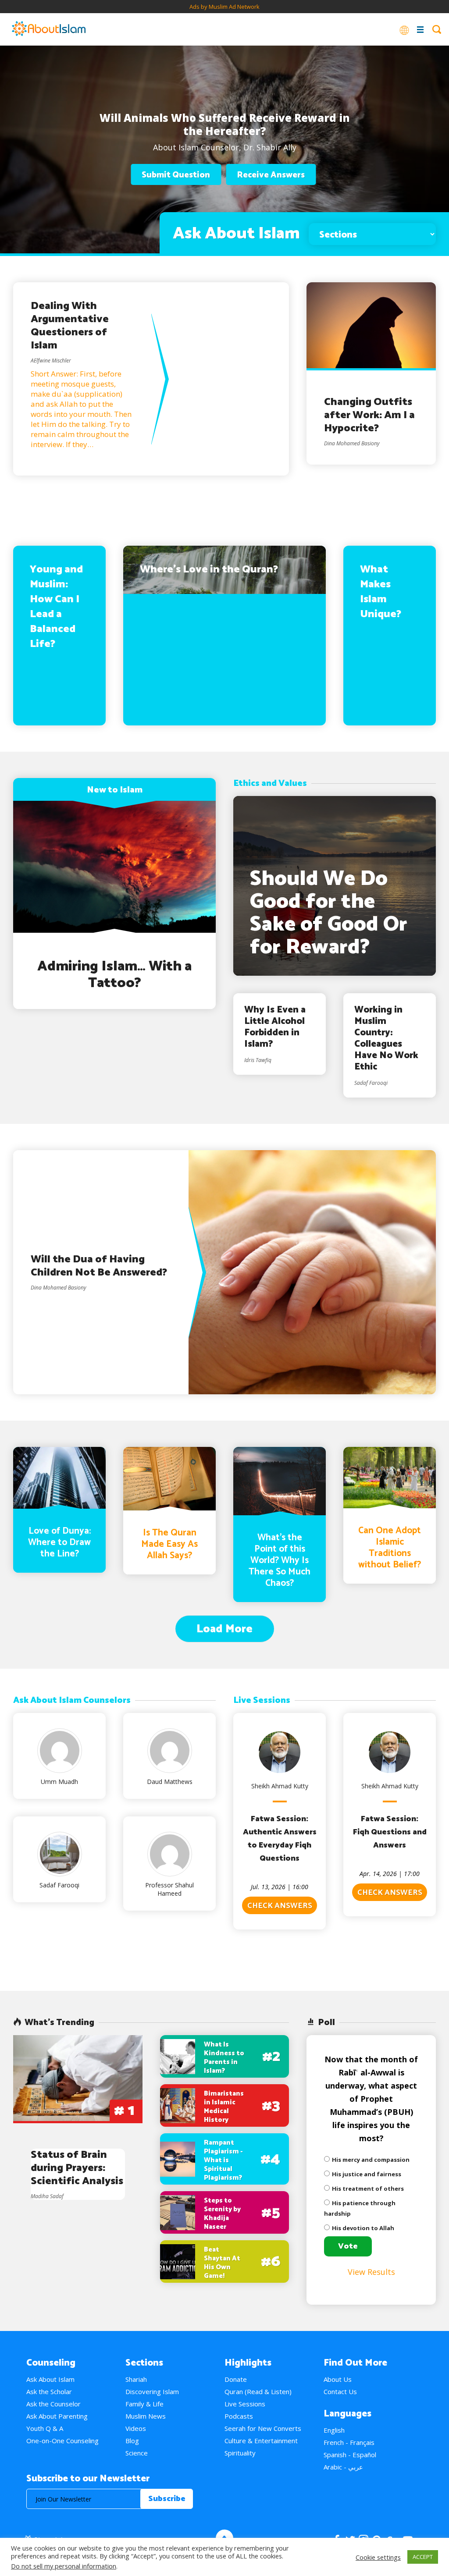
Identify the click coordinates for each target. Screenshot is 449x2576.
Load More (224, 1629)
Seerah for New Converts (263, 2428)
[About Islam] (49, 29)
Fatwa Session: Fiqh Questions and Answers (390, 1832)
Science (137, 2453)
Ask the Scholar (49, 2391)
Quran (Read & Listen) (258, 2391)
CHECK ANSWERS (280, 1906)
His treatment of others (368, 2189)
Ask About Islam (50, 2379)
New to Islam (115, 790)
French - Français (349, 2442)
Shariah (136, 2379)
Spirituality (240, 2453)
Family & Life (144, 2404)
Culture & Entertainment (261, 2441)
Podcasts (239, 2416)
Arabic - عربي (343, 2467)
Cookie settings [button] (378, 2557)
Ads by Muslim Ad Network (224, 7)
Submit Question (176, 175)
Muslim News (146, 2416)
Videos (136, 2428)
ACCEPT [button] (423, 2557)
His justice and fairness (367, 2174)
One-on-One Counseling (62, 2441)
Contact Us (340, 2391)
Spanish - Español (350, 2455)
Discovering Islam (152, 2391)
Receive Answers (271, 175)
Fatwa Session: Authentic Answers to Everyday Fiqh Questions (280, 1839)
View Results (371, 2272)
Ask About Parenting (57, 2416)
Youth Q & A (45, 2428)
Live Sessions (245, 2404)
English (334, 2430)
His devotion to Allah (363, 2228)
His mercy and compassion (371, 2160)
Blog (132, 2441)
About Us (338, 2379)
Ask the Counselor (53, 2404)
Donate (236, 2379)
